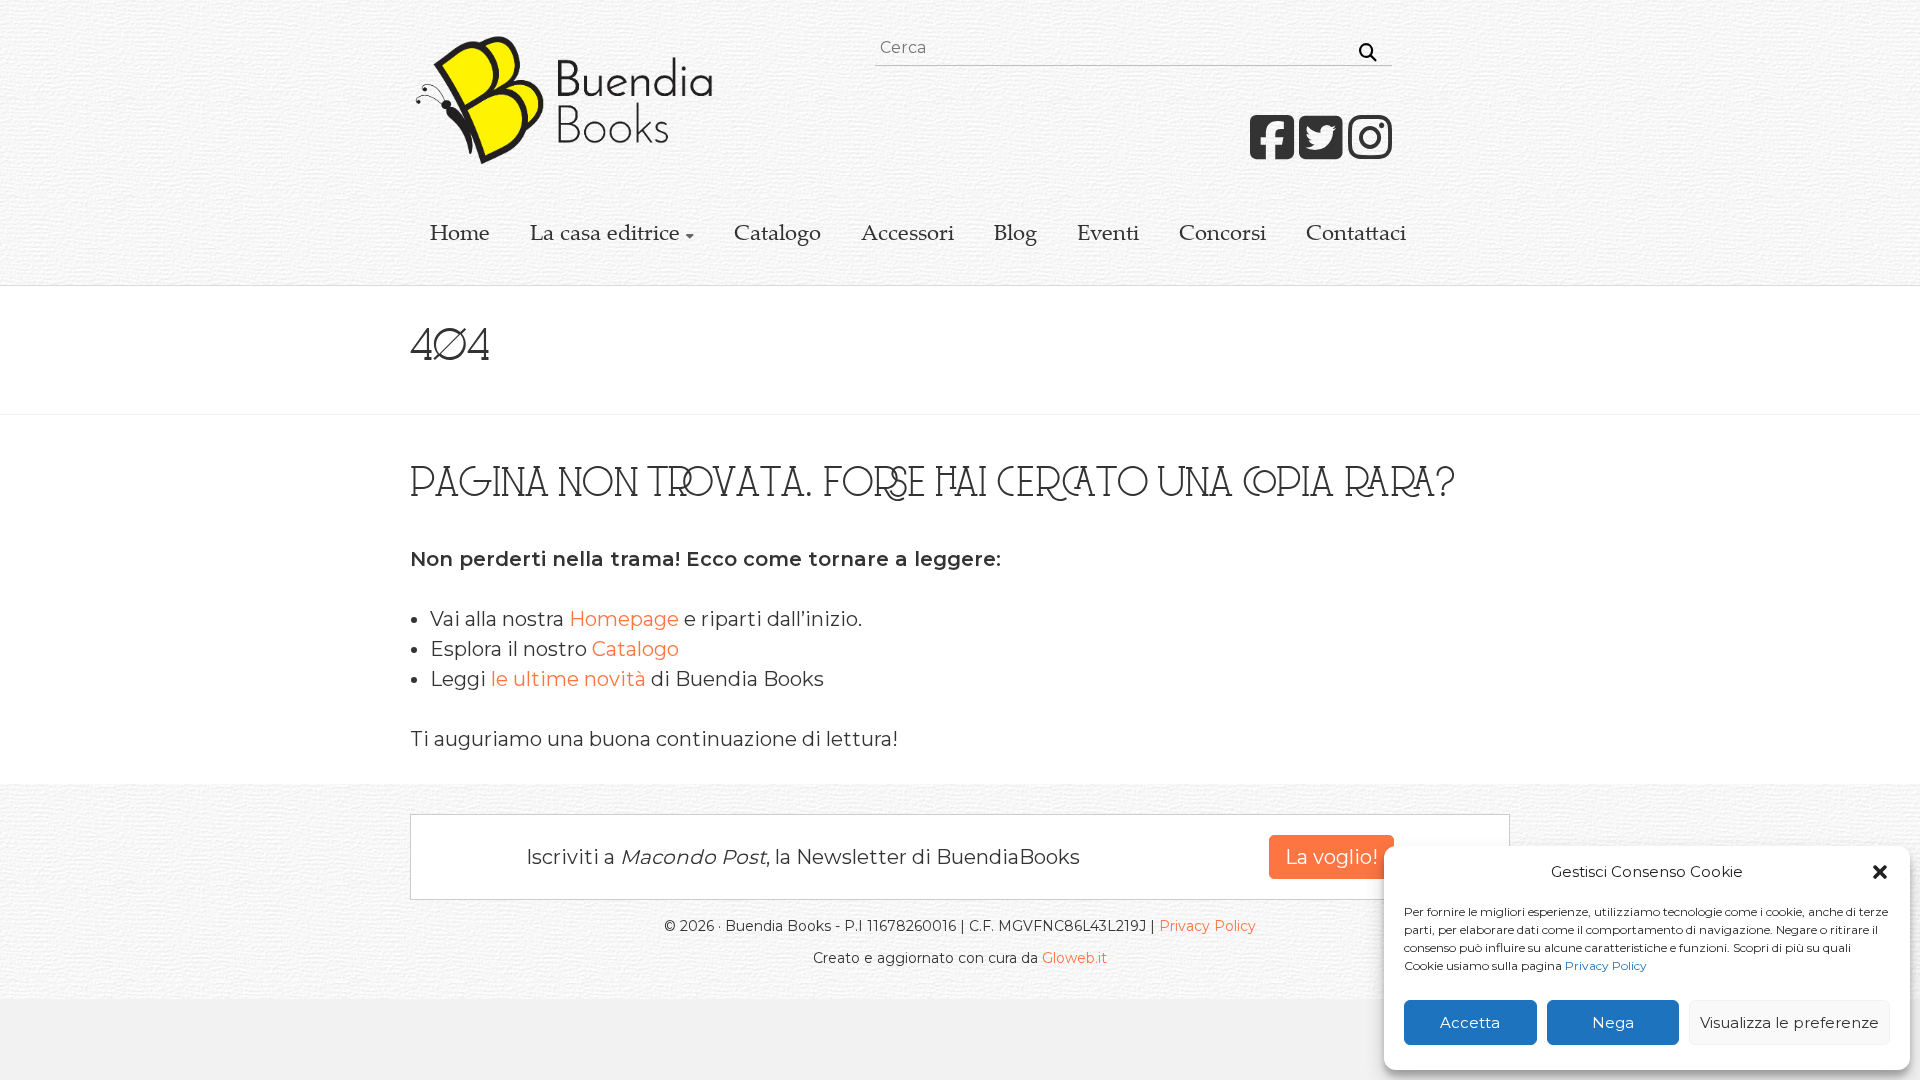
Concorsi (1222, 235)
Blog (1015, 235)
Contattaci (1356, 235)
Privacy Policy (1606, 965)
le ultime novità (568, 679)
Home (460, 235)
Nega (1613, 1022)
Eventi (1108, 235)
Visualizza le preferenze (1789, 1022)
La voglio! (1331, 857)
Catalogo (777, 235)
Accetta (1470, 1022)
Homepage (624, 619)
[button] (1880, 872)
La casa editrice (605, 235)
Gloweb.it (1074, 958)
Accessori (907, 235)
